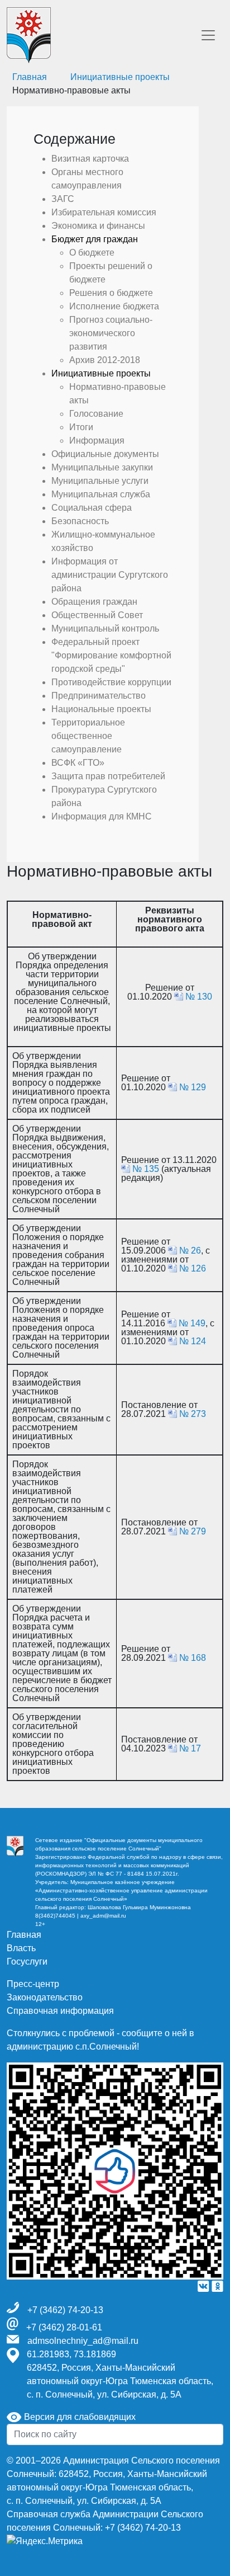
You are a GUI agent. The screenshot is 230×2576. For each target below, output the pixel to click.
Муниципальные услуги (100, 481)
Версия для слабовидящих (79, 2417)
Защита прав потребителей (108, 776)
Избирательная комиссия (104, 212)
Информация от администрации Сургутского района (110, 575)
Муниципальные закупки (102, 467)
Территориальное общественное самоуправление (88, 736)
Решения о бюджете (111, 293)
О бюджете (92, 253)
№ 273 (193, 1414)
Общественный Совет (97, 615)
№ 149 (192, 1323)
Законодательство (45, 1997)
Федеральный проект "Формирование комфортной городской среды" (111, 655)
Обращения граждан (94, 602)
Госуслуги (27, 1962)
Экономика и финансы (98, 226)
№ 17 (190, 1748)
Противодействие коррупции (111, 682)
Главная (24, 1935)
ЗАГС (63, 199)
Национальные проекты (101, 709)
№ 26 (190, 1251)
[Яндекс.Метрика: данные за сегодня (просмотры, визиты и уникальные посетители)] (45, 2541)
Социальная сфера (92, 508)
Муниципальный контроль (105, 628)
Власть (21, 1948)
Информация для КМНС (102, 816)
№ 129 (193, 1087)
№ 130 (199, 997)
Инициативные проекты (120, 77)
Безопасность (80, 521)
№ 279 (193, 1531)
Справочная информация (60, 2011)
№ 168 (193, 1658)
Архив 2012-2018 (105, 360)
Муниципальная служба (101, 494)
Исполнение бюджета (114, 306)
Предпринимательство (99, 696)
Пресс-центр (33, 1984)
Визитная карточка (90, 159)
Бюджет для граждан (95, 239)
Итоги (81, 427)
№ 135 (146, 1169)
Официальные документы (105, 454)
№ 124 (193, 1341)
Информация (97, 441)
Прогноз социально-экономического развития (111, 333)
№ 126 (193, 1268)
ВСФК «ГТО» (78, 763)
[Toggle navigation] (208, 35)
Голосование (96, 414)
